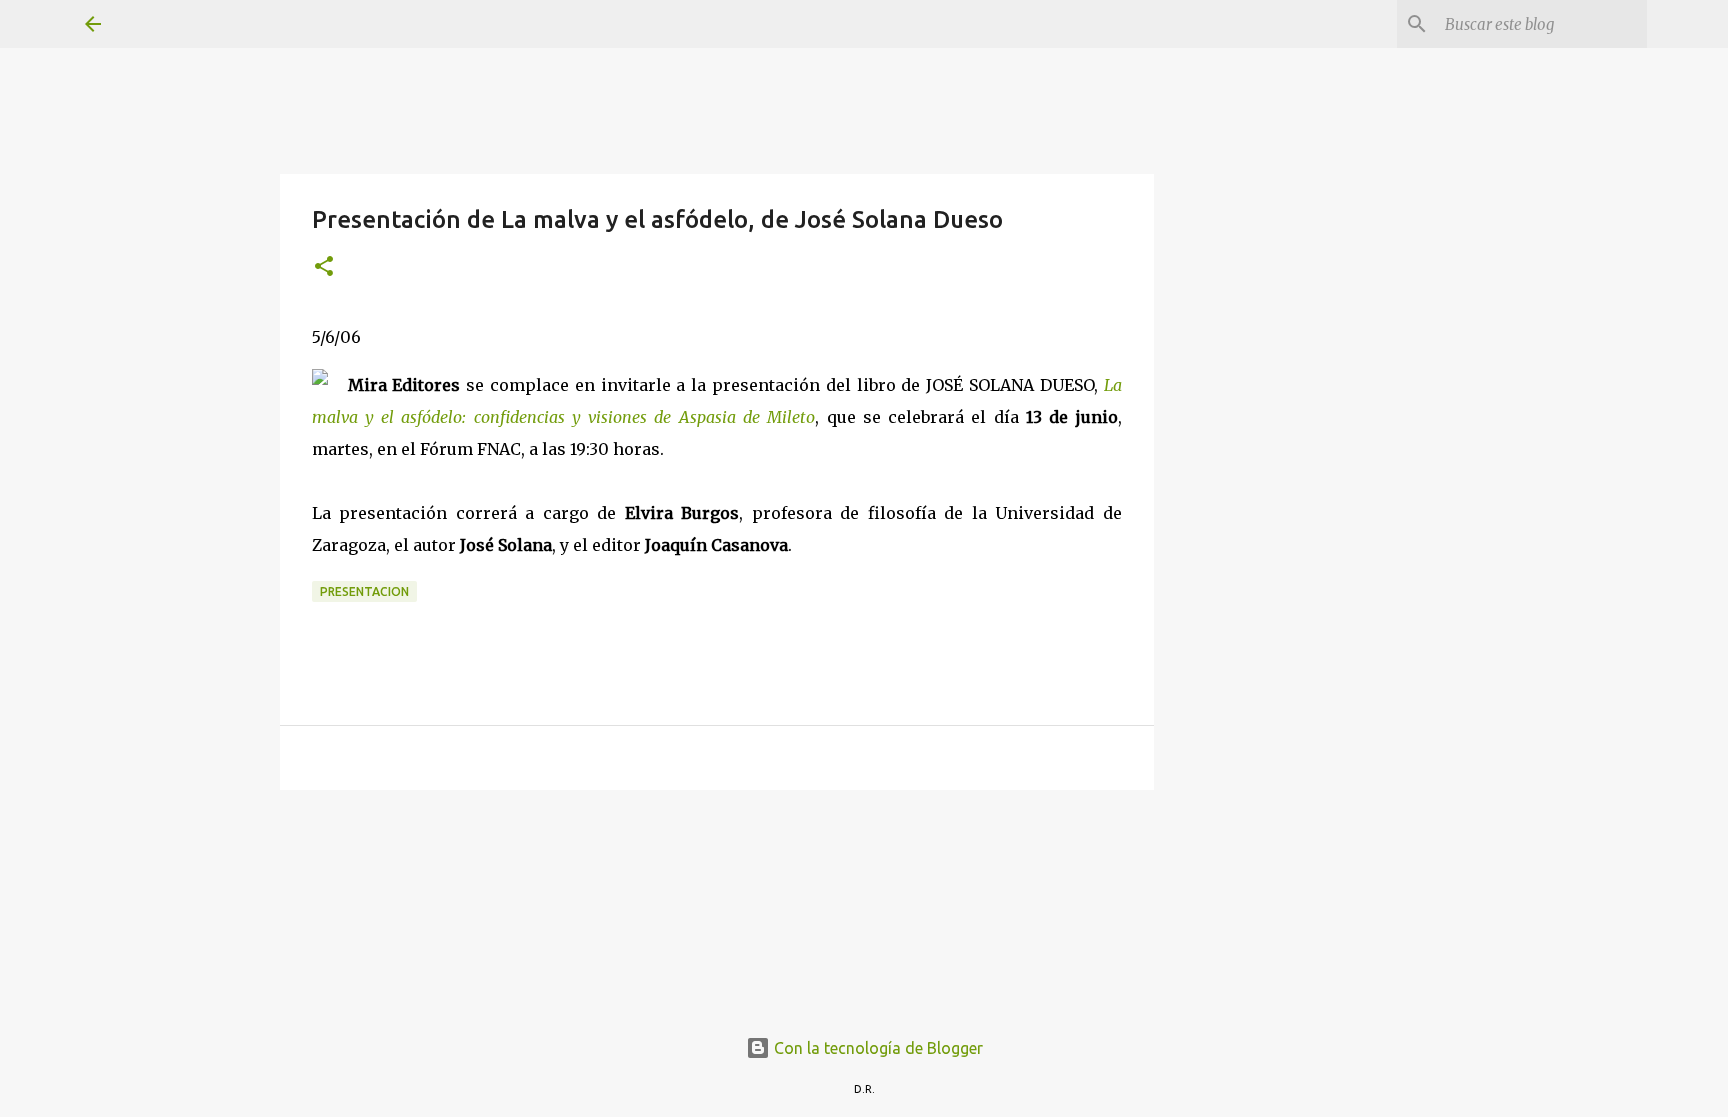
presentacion (364, 591)
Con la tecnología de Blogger (876, 1048)
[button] (324, 267)
